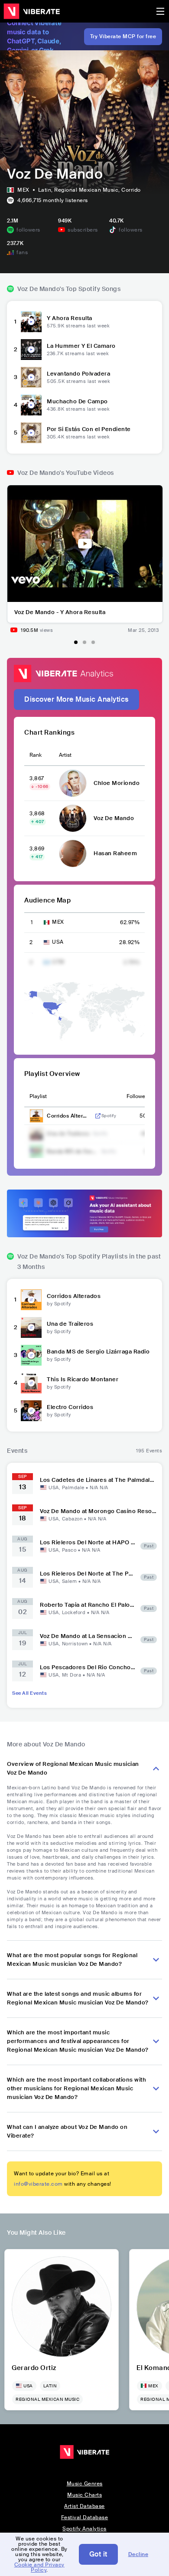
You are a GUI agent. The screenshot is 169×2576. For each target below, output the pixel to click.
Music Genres (85, 2484)
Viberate (32, 11)
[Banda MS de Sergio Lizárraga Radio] (31, 1355)
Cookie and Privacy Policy (39, 2567)
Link (98, 1116)
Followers (138, 1096)
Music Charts (84, 2495)
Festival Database (85, 2517)
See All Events (29, 1693)
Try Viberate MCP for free (123, 36)
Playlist (38, 1096)
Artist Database (84, 2506)
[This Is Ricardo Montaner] (31, 1383)
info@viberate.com (38, 2184)
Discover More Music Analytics (76, 699)
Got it (98, 2554)
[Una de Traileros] (31, 1327)
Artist (65, 755)
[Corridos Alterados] (31, 1300)
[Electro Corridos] (31, 1411)
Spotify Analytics (84, 2529)
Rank (36, 755)
